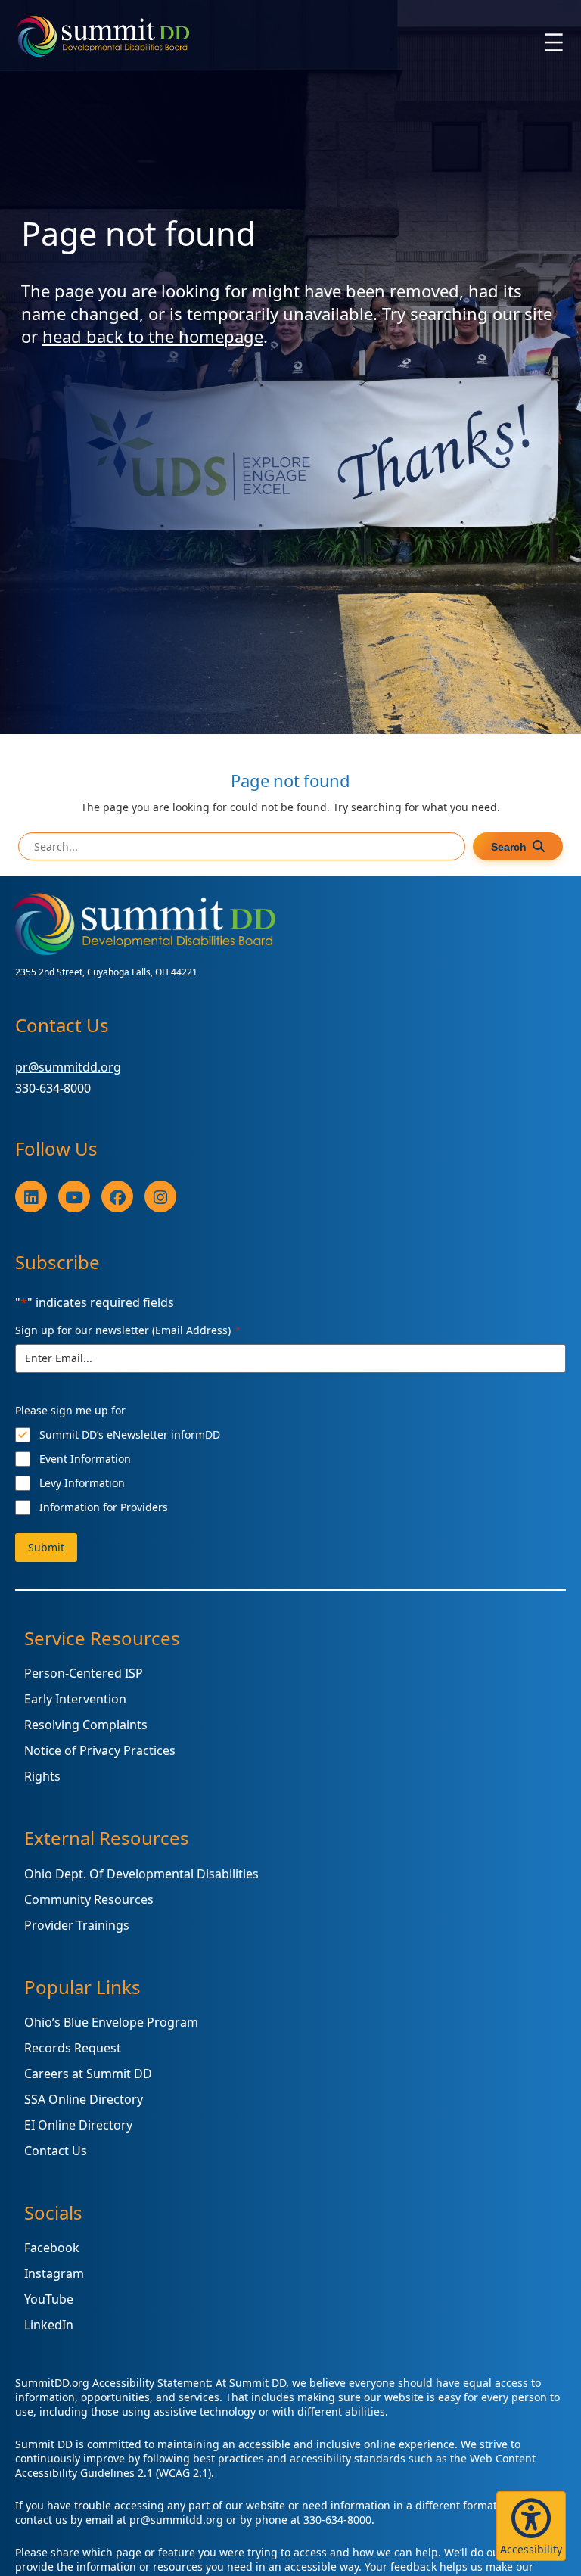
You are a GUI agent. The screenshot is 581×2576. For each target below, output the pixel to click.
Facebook (52, 2248)
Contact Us (56, 2151)
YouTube (49, 2299)
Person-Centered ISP (84, 1673)
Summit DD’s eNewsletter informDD (130, 1434)
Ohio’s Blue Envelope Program (111, 2022)
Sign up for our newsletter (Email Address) (128, 1330)
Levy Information (82, 1483)
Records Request (73, 2048)
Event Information (85, 1459)
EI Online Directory (78, 2125)
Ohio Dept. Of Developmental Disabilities (141, 1874)
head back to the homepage (153, 336)
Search (509, 847)
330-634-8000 (53, 1088)
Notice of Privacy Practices (100, 1750)
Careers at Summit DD (88, 2074)
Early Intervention (75, 1699)
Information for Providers (104, 1507)
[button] (531, 2526)
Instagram (54, 2273)
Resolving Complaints (86, 1725)
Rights (42, 1776)
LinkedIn (49, 2325)
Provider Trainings (77, 1925)
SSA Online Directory (84, 2099)
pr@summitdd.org (68, 1067)
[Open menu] (554, 42)
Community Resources (89, 1899)
